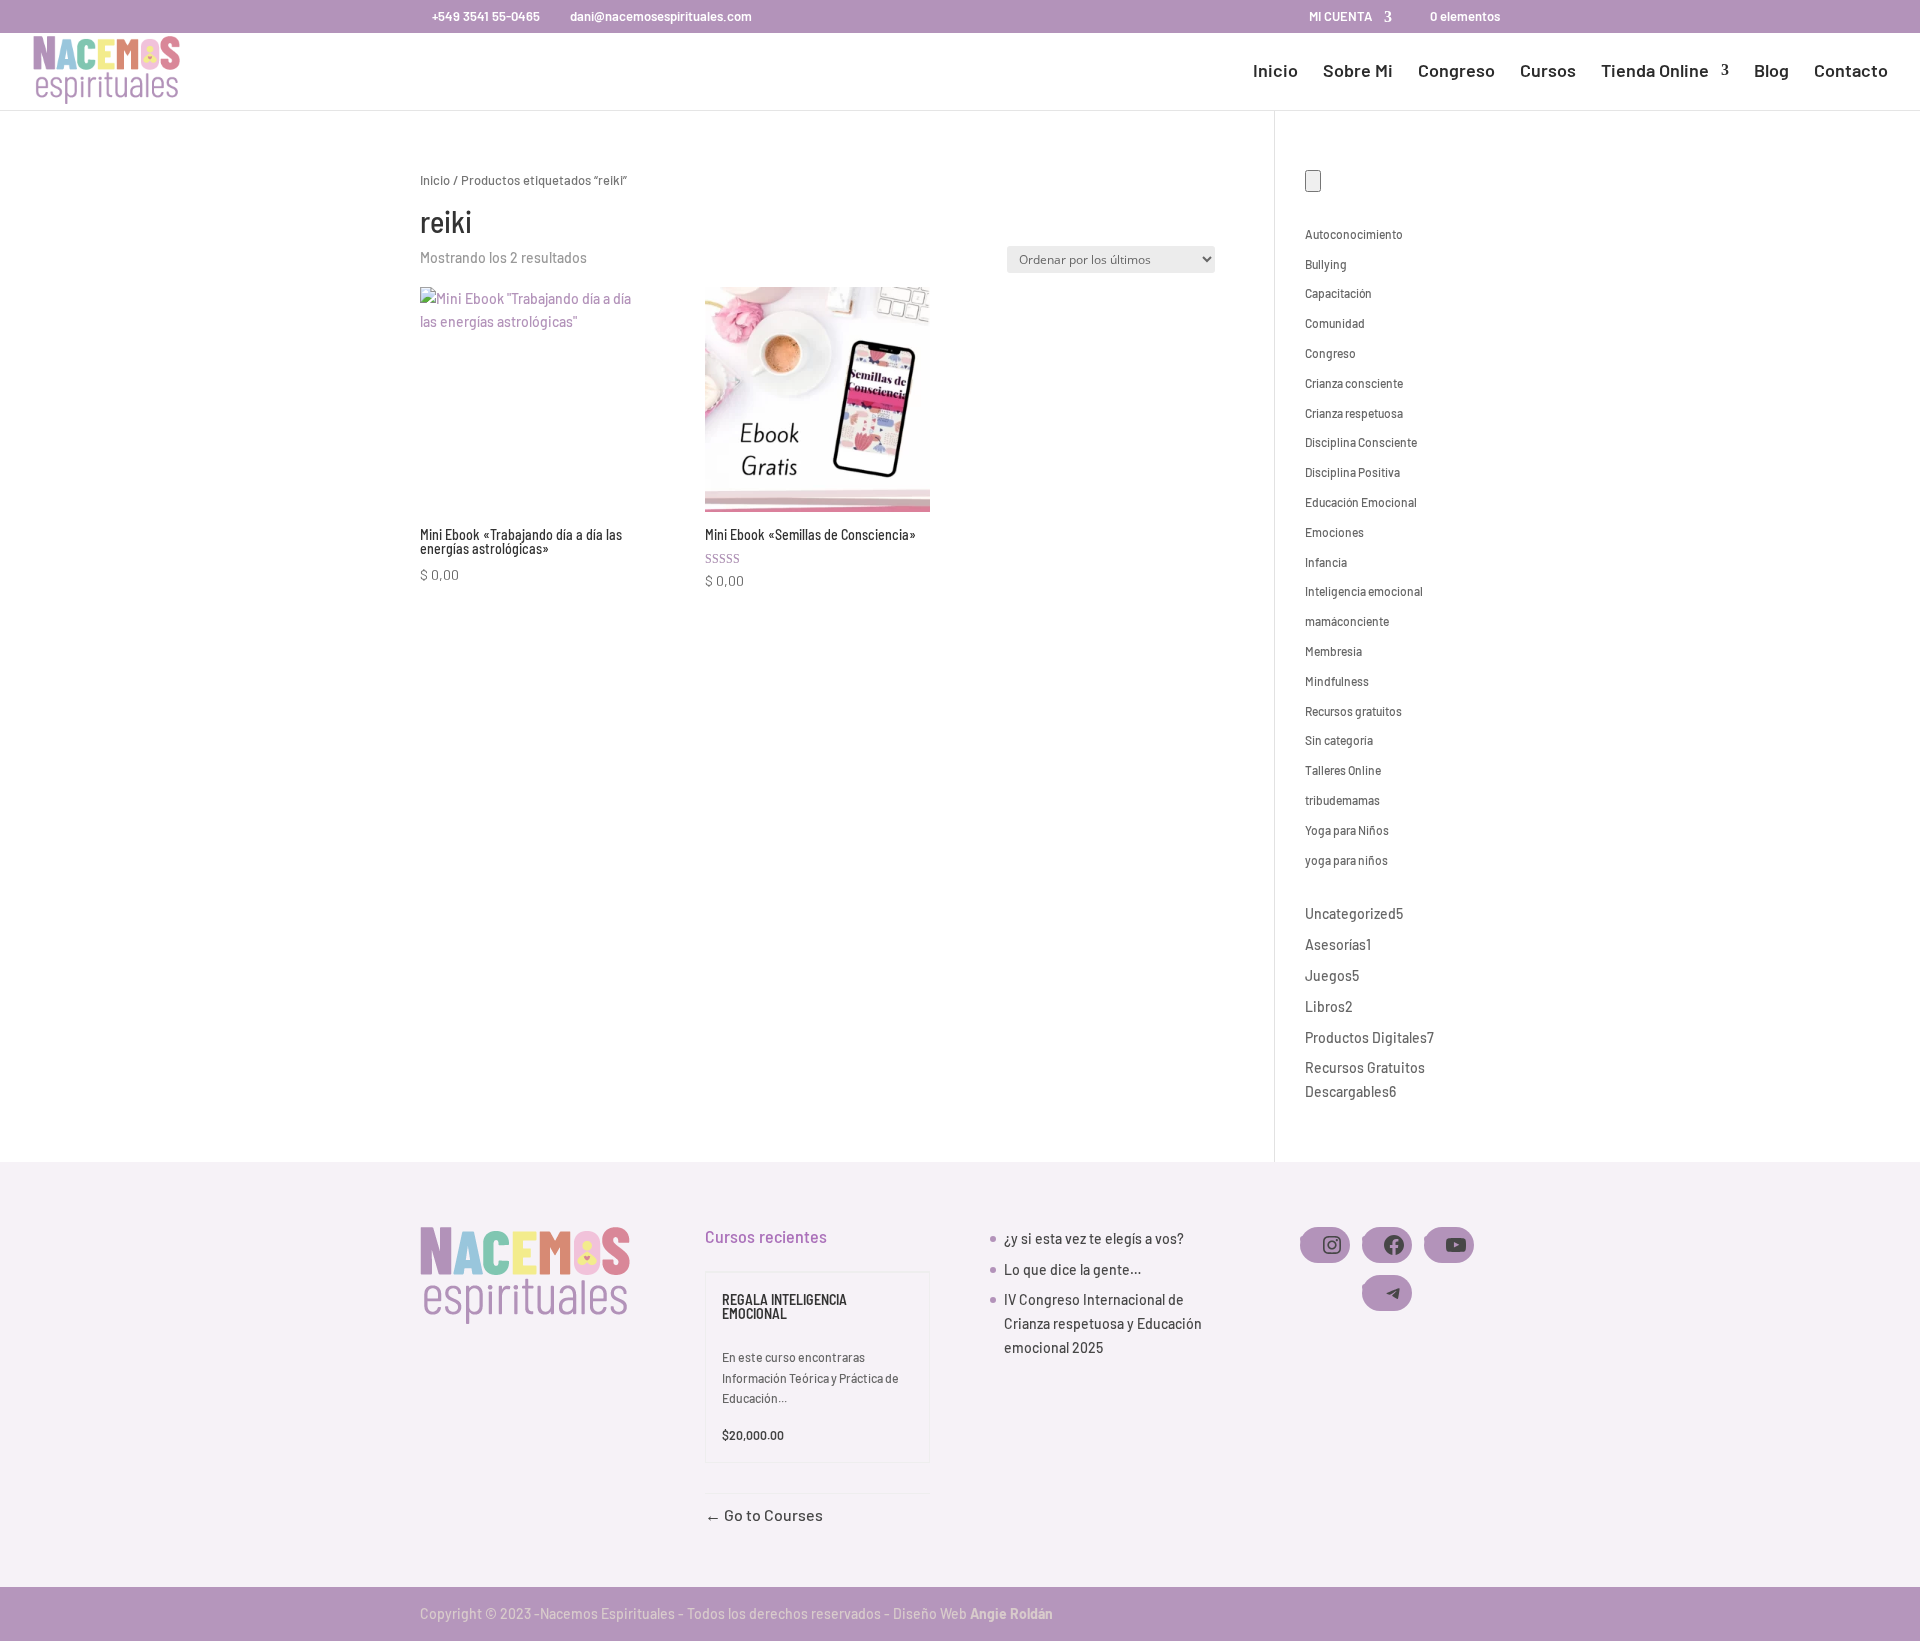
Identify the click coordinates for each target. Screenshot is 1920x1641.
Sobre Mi (1358, 72)
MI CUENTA (1340, 17)
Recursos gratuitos (1353, 711)
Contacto (1851, 72)
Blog (1771, 72)
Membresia (1333, 651)
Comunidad (1335, 323)
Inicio (1275, 72)
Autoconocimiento (1354, 234)
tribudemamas (1342, 800)
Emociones (1334, 532)
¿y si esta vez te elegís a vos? (1094, 1238)
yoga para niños (1346, 860)
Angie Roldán (1011, 1613)
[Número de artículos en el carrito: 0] (1313, 181)
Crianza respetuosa (1354, 413)
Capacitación (1338, 293)
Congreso (1456, 72)
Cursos (1548, 72)
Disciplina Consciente (1361, 442)
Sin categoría (1339, 740)
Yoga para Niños (1347, 830)
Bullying (1326, 264)
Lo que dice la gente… (1072, 1269)
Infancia (1326, 562)
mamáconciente (1347, 621)
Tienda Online (1655, 72)
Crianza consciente (1354, 383)
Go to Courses (772, 1514)
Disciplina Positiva (1352, 472)
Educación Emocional (1361, 502)
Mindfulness (1337, 681)
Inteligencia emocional (1364, 591)
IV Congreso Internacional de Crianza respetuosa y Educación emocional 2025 (1103, 1323)
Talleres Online (1343, 770)
